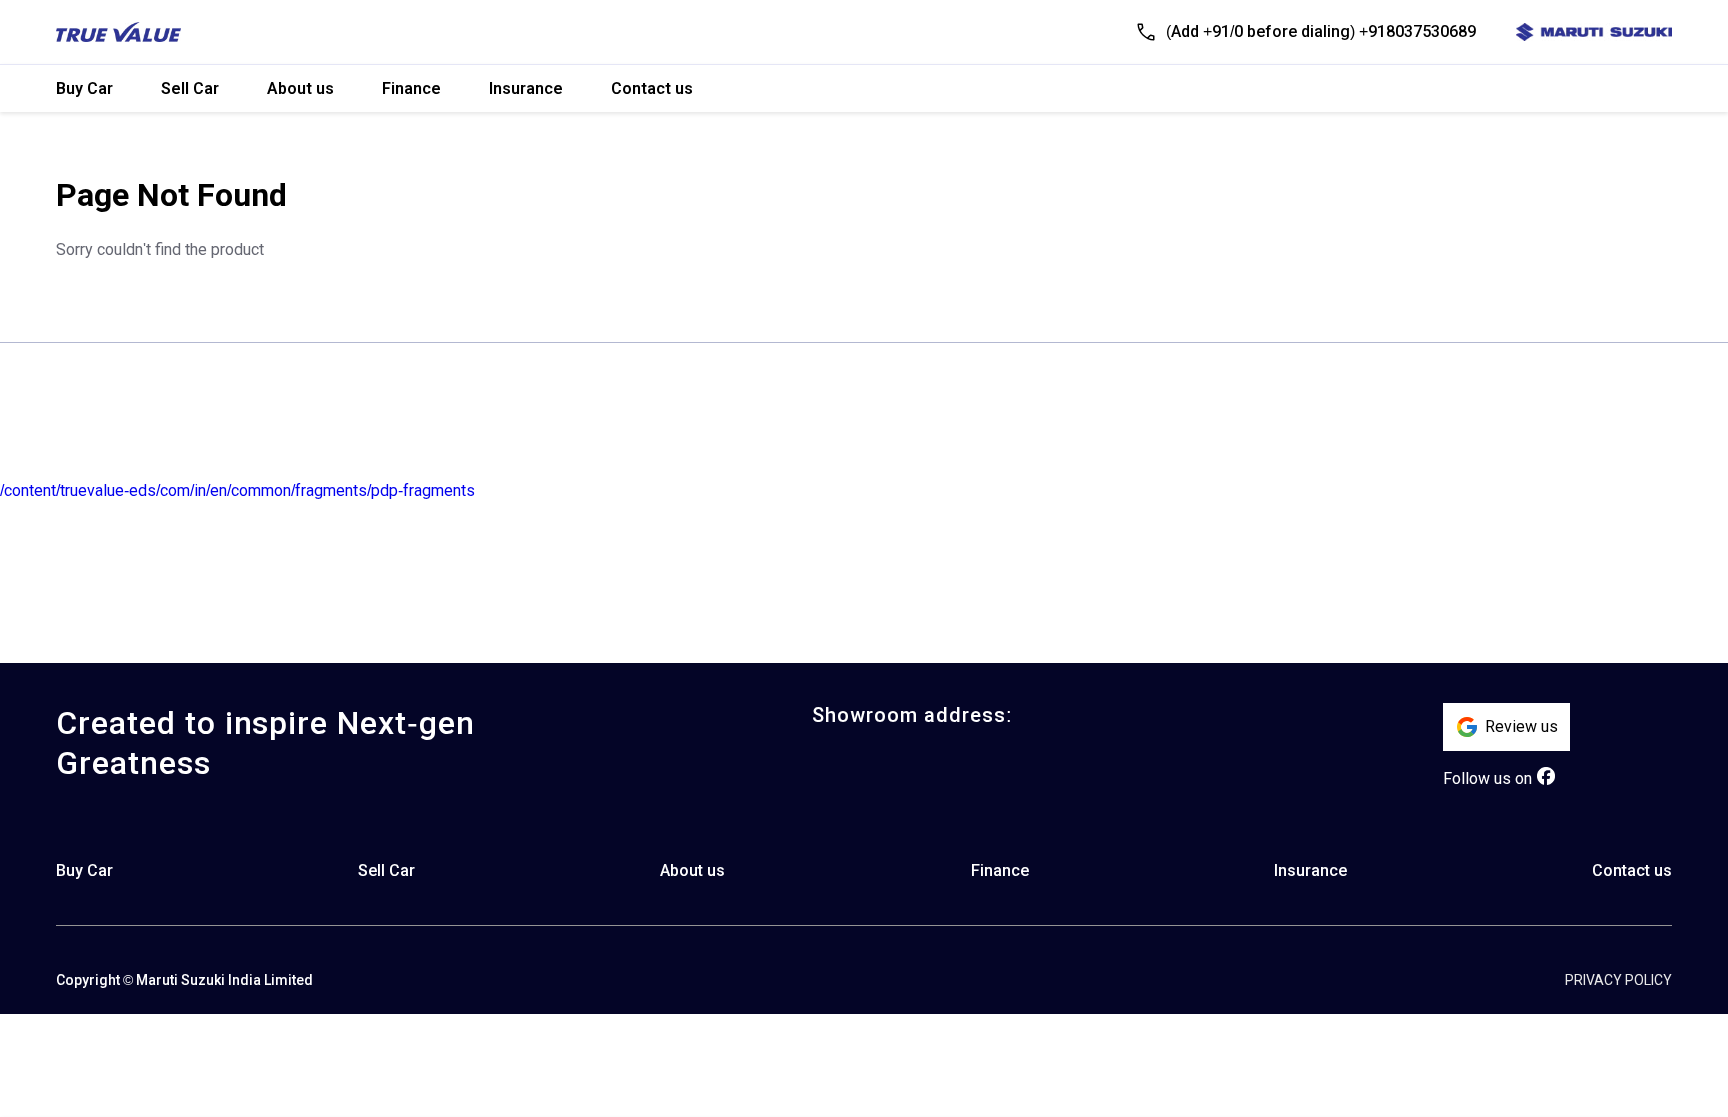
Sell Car (190, 88)
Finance (411, 88)
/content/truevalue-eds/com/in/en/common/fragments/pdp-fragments (237, 490)
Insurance (526, 88)
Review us (1521, 726)
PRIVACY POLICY (1618, 980)
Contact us (652, 88)
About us (300, 88)
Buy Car (84, 88)
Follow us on (1487, 778)
